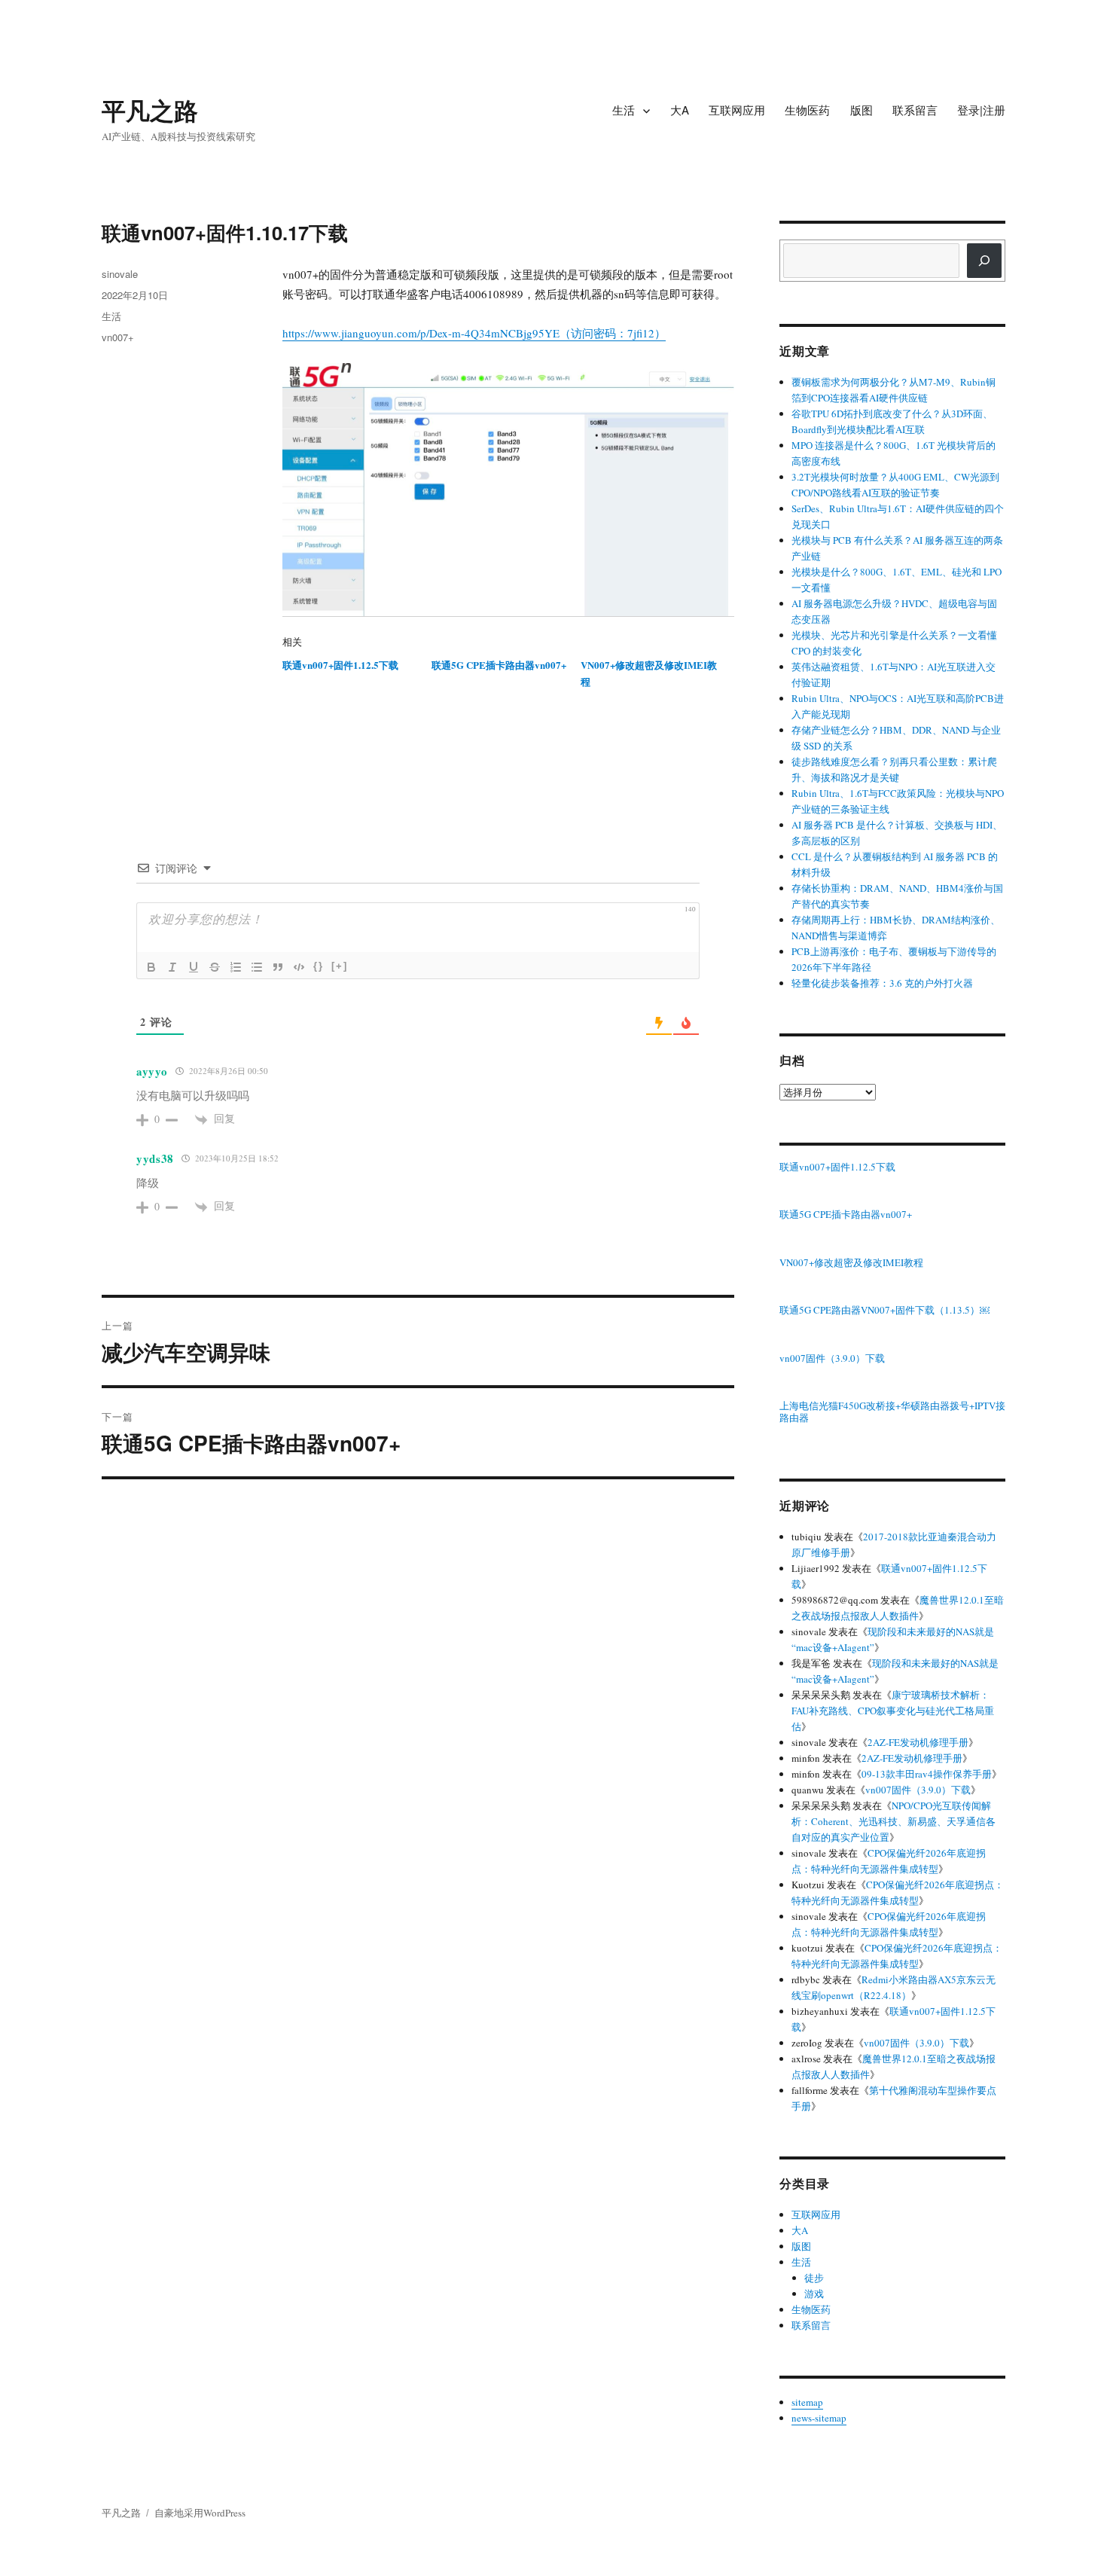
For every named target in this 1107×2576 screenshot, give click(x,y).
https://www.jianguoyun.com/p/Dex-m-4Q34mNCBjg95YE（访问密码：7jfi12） (474, 333)
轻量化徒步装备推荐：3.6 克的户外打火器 (882, 983)
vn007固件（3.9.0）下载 (832, 1359)
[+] (340, 966)
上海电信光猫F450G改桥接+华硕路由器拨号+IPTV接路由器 (892, 1412)
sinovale (120, 274)
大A (680, 110)
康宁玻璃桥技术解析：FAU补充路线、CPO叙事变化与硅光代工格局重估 (893, 1711)
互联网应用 (737, 110)
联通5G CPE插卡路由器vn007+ (499, 665)
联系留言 (915, 110)
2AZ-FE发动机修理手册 (918, 1742)
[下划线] (194, 967)
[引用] (278, 967)
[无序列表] (257, 967)
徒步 (814, 2278)
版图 (862, 110)
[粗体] (151, 967)
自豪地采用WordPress (200, 2513)
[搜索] (984, 261)
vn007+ (118, 337)
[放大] (715, 383)
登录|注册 (981, 110)
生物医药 (807, 110)
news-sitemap (819, 2418)
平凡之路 (150, 110)
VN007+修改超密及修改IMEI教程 (851, 1263)
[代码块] (299, 967)
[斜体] (172, 967)
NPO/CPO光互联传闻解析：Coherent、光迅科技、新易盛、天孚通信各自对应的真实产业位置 (894, 1821)
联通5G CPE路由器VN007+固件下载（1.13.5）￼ (884, 1311)
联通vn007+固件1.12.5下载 (340, 665)
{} (319, 966)
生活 (624, 110)
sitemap (807, 2402)
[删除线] (215, 967)
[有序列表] (236, 967)
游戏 (814, 2294)
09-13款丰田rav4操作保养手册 (927, 1774)
